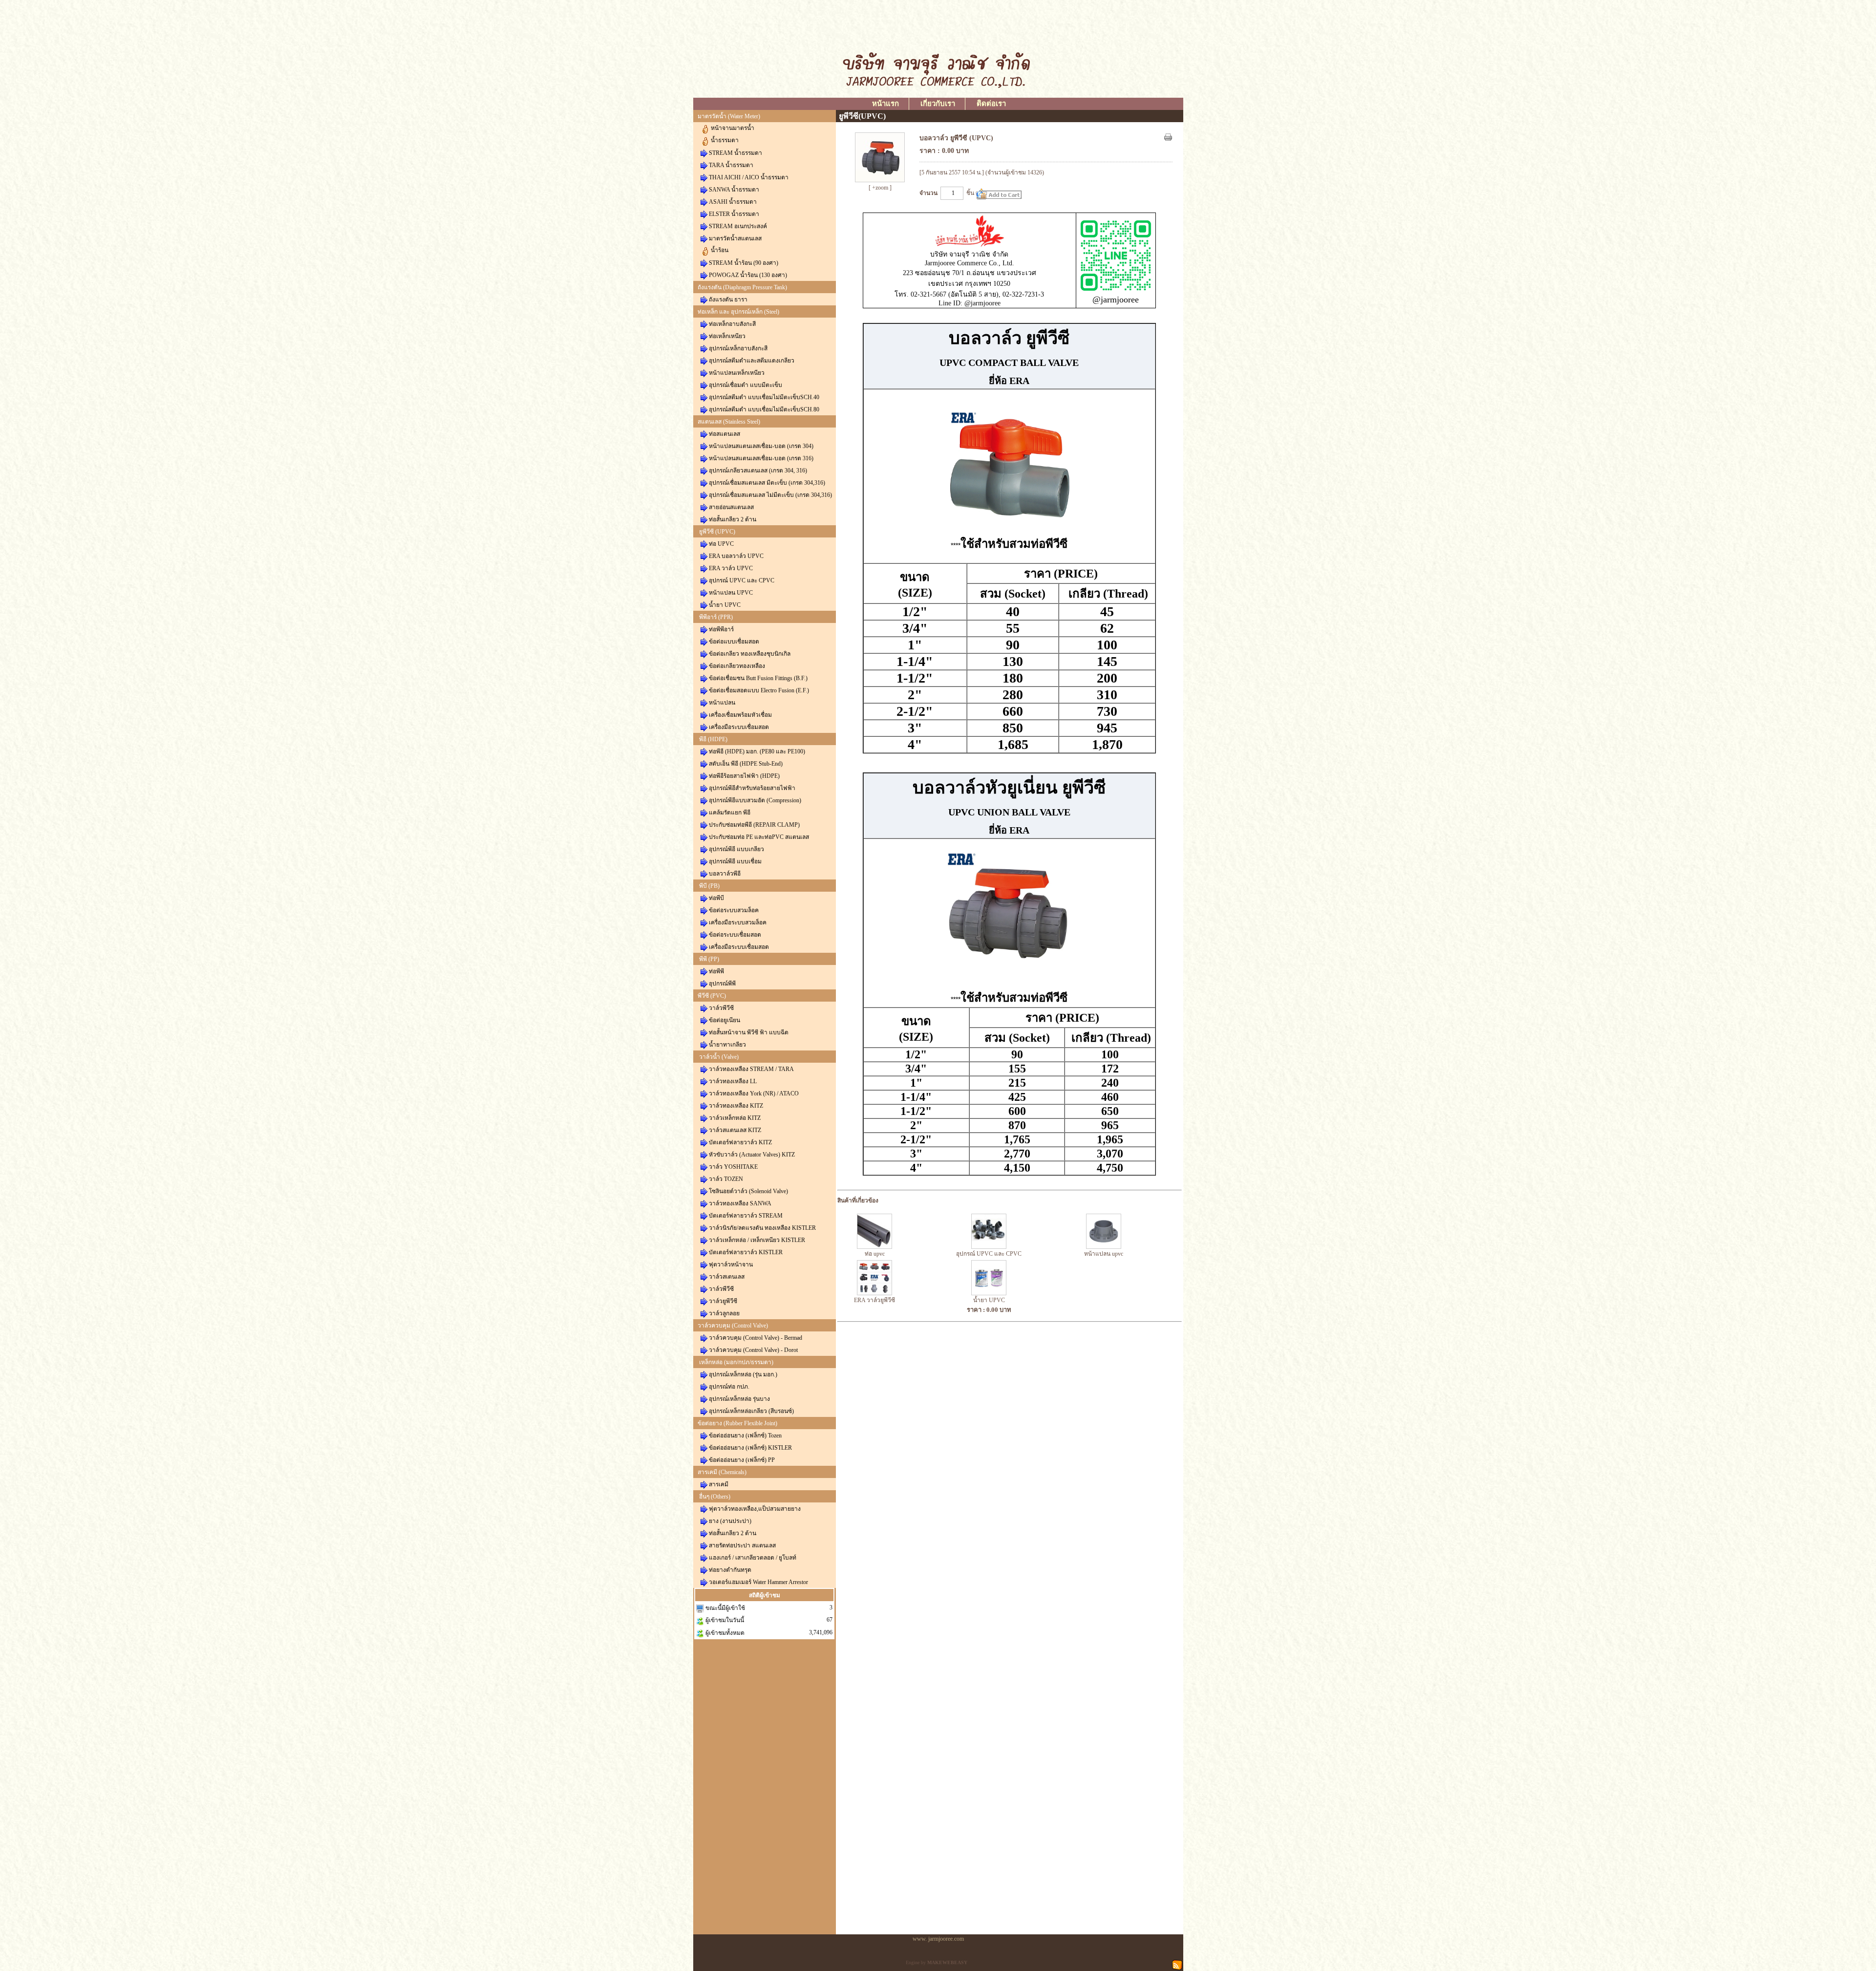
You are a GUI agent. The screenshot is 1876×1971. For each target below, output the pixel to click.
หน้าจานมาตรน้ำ (733, 128)
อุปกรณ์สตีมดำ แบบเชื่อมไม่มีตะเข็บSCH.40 (764, 397)
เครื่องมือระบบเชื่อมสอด (739, 727)
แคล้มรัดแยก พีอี (730, 813)
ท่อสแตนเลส (725, 434)
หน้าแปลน (722, 703)
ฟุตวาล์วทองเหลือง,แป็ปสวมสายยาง (755, 1509)
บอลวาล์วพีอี (725, 874)
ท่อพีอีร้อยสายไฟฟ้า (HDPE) (744, 776)
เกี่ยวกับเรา (938, 104)
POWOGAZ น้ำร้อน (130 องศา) (748, 275)
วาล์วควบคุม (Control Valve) (733, 1326)
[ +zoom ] (880, 188)
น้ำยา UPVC (725, 605)
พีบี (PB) (709, 886)
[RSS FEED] (1177, 1964)
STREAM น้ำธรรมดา (735, 153)
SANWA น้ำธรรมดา (734, 190)
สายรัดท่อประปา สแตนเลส (742, 1545)
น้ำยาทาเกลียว (727, 1045)
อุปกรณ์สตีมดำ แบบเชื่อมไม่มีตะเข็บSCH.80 (764, 409)
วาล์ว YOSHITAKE (733, 1167)
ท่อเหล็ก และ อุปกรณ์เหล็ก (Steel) (738, 312)
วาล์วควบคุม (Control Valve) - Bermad (756, 1338)
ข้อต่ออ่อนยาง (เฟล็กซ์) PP (742, 1460)
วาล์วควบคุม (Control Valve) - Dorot (753, 1350)
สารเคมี (719, 1484)
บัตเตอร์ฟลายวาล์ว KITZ (740, 1142)
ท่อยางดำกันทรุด (730, 1570)
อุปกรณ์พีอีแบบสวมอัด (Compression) (755, 800)
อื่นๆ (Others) (715, 1497)
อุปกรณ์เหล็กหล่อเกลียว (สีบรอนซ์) (751, 1411)
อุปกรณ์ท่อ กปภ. (729, 1387)
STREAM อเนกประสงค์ (738, 226)
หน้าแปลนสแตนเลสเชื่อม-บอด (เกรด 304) (761, 446)
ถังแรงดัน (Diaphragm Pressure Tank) (742, 287)
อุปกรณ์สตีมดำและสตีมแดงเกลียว (752, 361)
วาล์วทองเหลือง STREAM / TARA (751, 1069)
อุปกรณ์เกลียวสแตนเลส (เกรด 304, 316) (758, 471)
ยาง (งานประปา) (730, 1521)
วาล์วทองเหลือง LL (733, 1081)
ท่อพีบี (716, 898)
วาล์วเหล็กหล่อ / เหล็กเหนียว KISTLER (757, 1240)
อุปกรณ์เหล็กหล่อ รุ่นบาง (739, 1399)
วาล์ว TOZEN (726, 1179)
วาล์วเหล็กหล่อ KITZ (735, 1118)
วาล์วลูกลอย (724, 1313)
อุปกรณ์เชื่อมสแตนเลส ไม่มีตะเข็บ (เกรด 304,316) (770, 495)
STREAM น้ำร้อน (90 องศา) (744, 263)
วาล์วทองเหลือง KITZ (736, 1106)
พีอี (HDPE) (713, 739)
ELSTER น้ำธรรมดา (734, 214)
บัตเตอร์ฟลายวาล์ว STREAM (746, 1216)
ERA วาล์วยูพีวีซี (874, 1300)
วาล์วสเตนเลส (727, 1277)
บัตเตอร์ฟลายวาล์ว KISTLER (746, 1252)
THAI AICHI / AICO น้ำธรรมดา (749, 177)
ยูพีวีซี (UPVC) (717, 532)
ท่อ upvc (875, 1254)
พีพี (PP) (709, 959)
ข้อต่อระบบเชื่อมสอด (735, 935)
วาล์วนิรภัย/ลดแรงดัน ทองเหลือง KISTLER (762, 1228)
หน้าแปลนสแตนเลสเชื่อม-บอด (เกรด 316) (761, 458)
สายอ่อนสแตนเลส (731, 507)
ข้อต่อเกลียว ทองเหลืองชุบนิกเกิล (750, 654)
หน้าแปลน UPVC (731, 593)
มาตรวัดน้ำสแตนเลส (735, 238)
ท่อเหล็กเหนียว (727, 336)
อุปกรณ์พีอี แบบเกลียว (736, 849)
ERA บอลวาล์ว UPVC (736, 556)
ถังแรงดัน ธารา (728, 300)
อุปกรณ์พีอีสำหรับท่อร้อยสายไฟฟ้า (752, 788)
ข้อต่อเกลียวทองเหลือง (737, 666)
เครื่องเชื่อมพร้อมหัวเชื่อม (740, 715)
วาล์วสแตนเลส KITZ (735, 1130)
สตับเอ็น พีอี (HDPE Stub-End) (746, 764)
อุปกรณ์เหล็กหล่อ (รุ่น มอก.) (743, 1374)
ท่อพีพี (716, 971)
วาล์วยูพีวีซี (723, 1301)
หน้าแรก (885, 104)
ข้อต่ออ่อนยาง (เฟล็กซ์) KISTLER (750, 1448)
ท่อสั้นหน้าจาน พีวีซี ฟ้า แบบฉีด (749, 1032)
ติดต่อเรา (991, 104)
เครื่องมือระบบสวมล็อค (738, 922)
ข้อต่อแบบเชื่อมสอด (734, 642)
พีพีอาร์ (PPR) (716, 617)
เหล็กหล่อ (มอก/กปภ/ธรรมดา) (736, 1362)
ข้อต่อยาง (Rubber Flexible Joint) (737, 1423)
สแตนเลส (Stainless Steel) (729, 422)
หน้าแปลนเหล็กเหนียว (737, 373)
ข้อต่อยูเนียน (725, 1020)
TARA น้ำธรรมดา (731, 165)
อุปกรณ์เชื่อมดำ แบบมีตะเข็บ (746, 385)
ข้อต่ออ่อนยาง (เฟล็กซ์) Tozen (745, 1435)
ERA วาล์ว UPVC (731, 568)
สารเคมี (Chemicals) (722, 1472)
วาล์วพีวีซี (721, 1008)
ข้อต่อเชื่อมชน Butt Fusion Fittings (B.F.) (758, 678)
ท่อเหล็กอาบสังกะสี (732, 324)
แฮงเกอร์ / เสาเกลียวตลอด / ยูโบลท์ (753, 1558)
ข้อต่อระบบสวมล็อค (734, 910)
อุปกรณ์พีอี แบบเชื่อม (735, 861)
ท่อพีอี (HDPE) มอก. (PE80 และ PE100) (757, 751)
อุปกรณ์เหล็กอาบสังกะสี (738, 348)
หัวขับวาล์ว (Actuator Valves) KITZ (752, 1155)
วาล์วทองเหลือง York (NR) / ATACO (754, 1093)
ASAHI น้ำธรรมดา (733, 202)
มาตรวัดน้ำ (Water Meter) (729, 116)
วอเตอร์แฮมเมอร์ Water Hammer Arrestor (758, 1582)
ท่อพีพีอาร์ (721, 629)
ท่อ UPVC (721, 544)
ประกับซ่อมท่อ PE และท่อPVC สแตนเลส (759, 837)
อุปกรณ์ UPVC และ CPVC (742, 580)
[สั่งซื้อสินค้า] (999, 194)
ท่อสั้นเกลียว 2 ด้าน (733, 519)
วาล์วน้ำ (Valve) (719, 1057)
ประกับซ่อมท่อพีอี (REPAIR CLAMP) (754, 825)
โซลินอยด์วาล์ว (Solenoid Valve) (748, 1191)
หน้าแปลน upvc (1104, 1254)
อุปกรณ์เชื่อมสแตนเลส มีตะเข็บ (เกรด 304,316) (767, 483)
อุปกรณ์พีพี (722, 984)
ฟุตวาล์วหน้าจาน (731, 1264)
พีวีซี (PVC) (712, 996)
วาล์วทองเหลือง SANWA (740, 1203)
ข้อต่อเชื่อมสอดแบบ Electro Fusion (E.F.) (759, 690)
